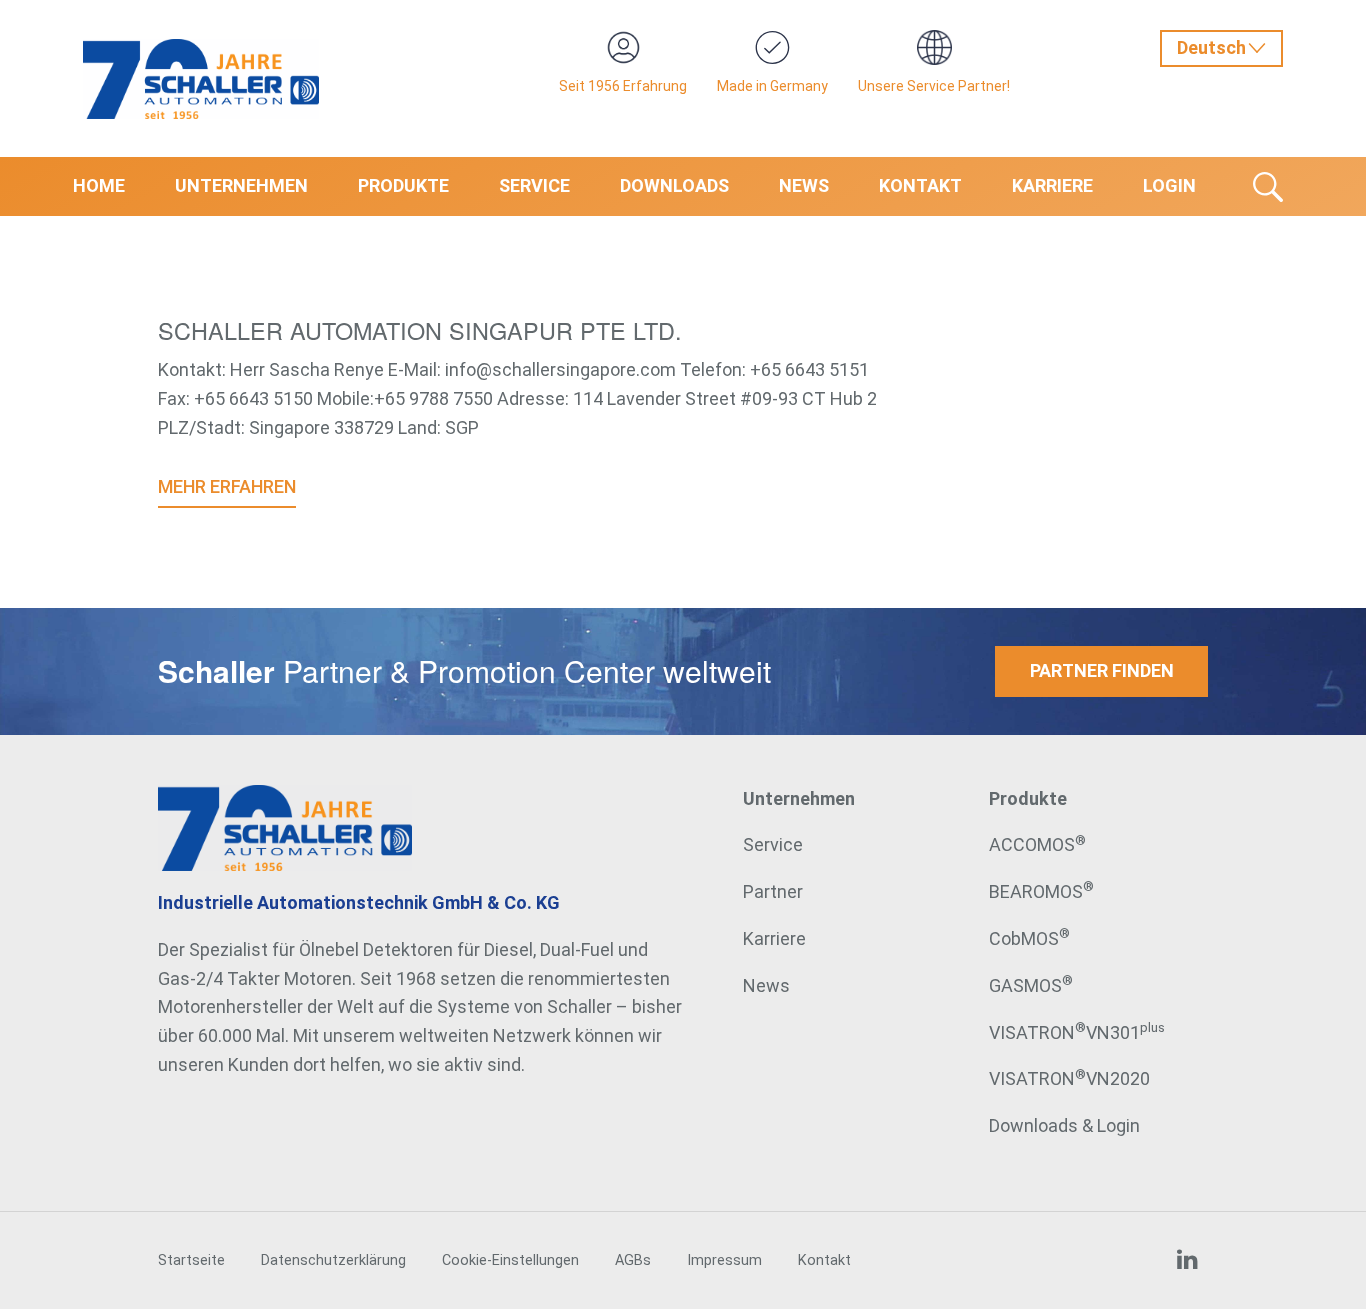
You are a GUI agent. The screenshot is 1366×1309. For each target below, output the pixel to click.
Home (99, 185)
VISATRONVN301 (1077, 1032)
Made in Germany (772, 86)
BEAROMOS (1041, 891)
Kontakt (920, 185)
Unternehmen (241, 185)
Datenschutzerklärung (333, 1260)
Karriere (1052, 185)
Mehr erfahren (227, 486)
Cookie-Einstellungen (510, 1260)
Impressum (724, 1260)
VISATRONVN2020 (1069, 1078)
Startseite (191, 1260)
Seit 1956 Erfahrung (623, 86)
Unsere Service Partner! (934, 86)
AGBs (633, 1260)
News (804, 185)
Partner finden (1102, 670)
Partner (773, 891)
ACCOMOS (1037, 844)
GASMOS (1031, 985)
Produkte (403, 185)
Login (1169, 185)
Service (534, 185)
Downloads (674, 185)
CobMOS (1029, 938)
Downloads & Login (1064, 1125)
